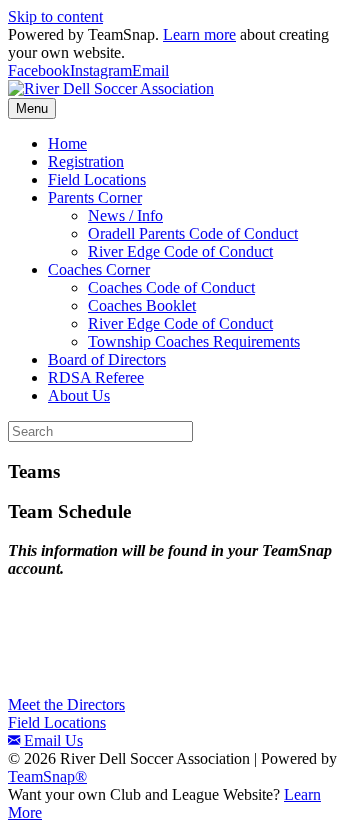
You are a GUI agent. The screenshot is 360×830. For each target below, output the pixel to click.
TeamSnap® (47, 776)
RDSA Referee (96, 377)
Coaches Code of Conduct (171, 287)
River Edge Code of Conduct (180, 251)
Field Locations (97, 179)
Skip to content (55, 16)
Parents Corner (95, 197)
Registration (86, 161)
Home (67, 143)
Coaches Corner (99, 269)
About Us (79, 395)
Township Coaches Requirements (194, 341)
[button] (66, 704)
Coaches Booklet (142, 305)
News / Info (125, 215)
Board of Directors (107, 359)
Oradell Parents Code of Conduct (193, 233)
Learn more (199, 34)
